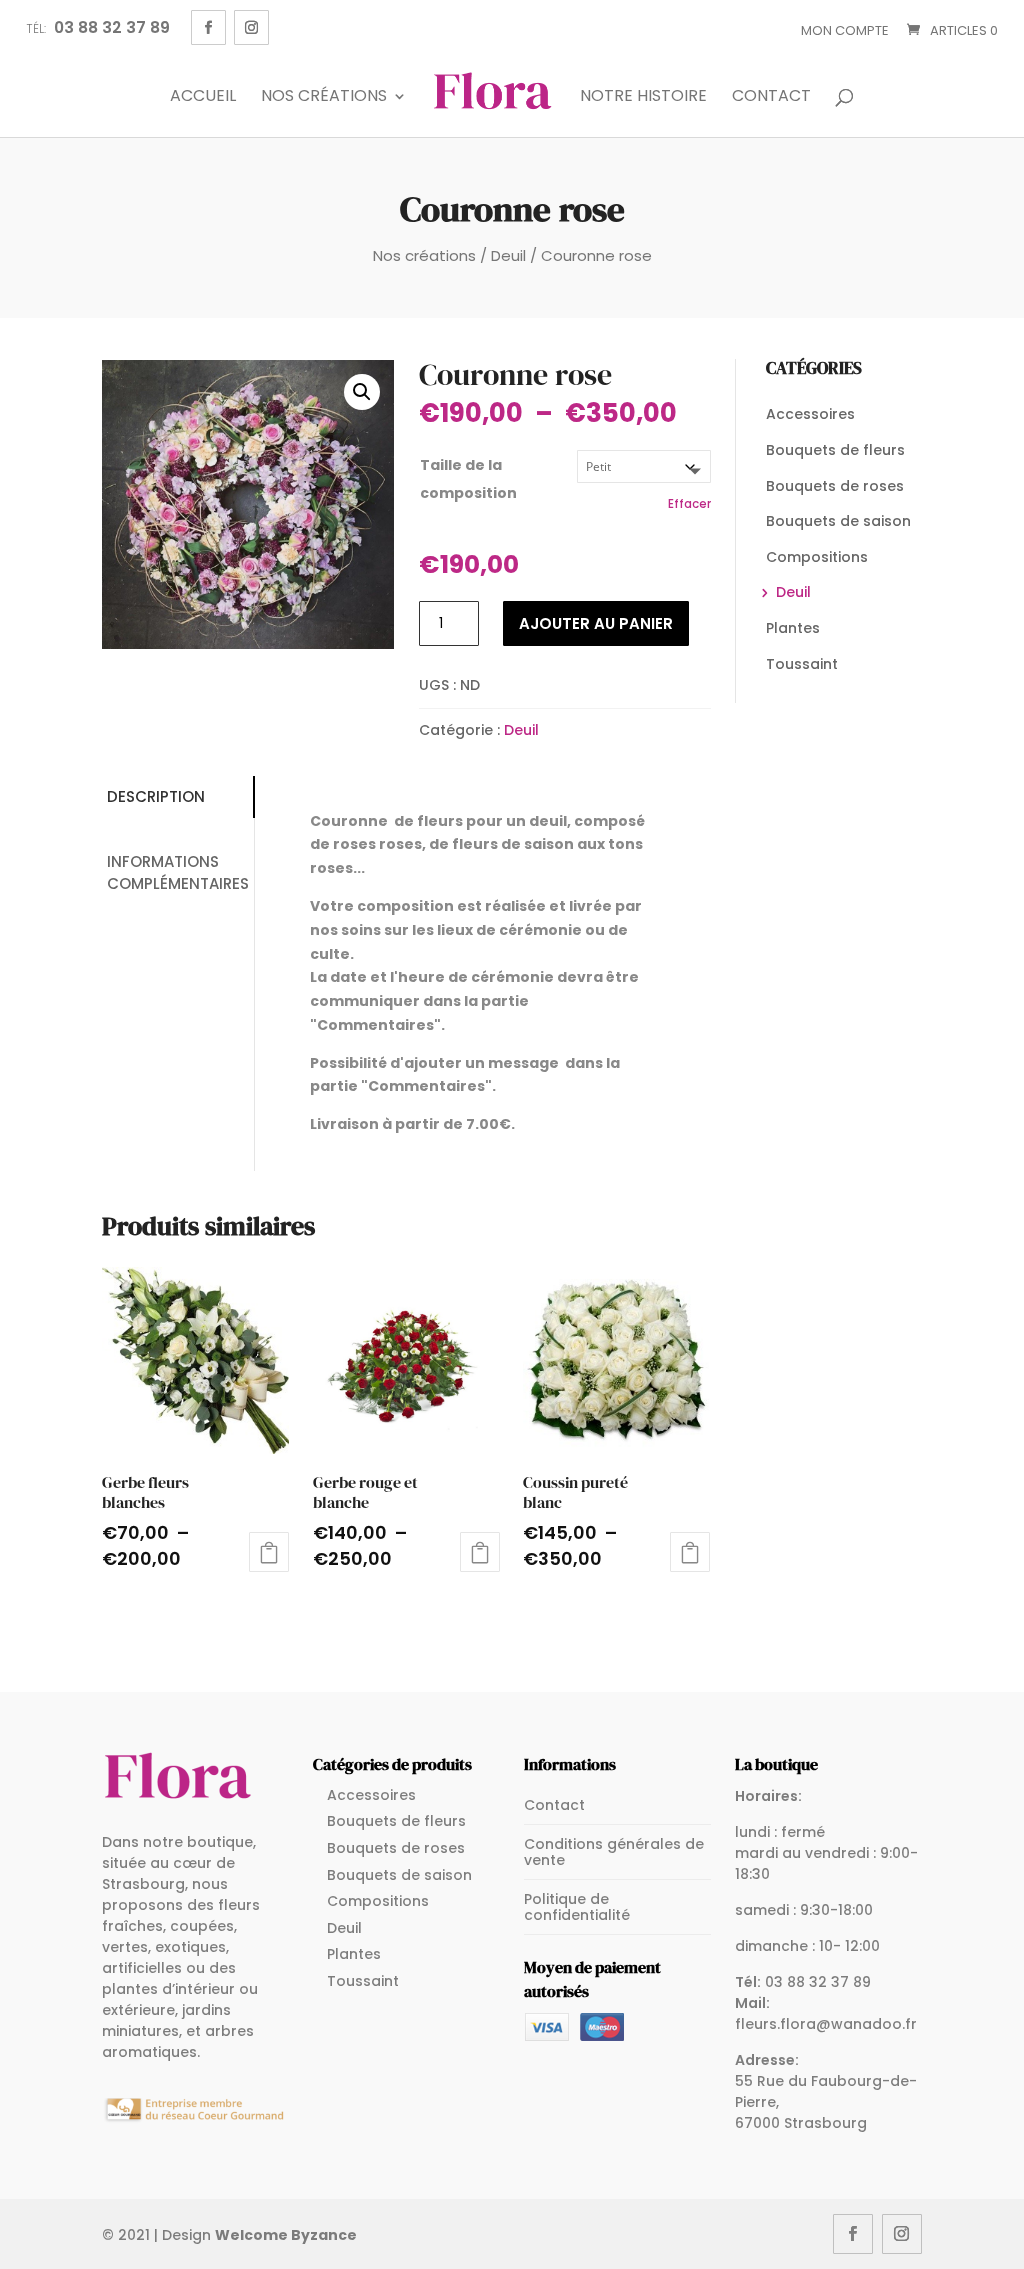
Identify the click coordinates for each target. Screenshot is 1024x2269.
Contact (771, 97)
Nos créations (324, 97)
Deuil (508, 255)
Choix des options (269, 1552)
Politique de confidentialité (577, 1907)
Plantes (793, 628)
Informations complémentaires (178, 873)
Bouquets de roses (835, 486)
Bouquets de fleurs (835, 450)
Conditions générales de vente (614, 1852)
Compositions (817, 557)
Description (156, 796)
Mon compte (845, 30)
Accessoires (810, 414)
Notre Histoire (643, 97)
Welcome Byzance (286, 2235)
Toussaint (802, 664)
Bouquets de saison (838, 521)
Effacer (689, 504)
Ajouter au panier (596, 623)
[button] (362, 392)
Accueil (203, 97)
